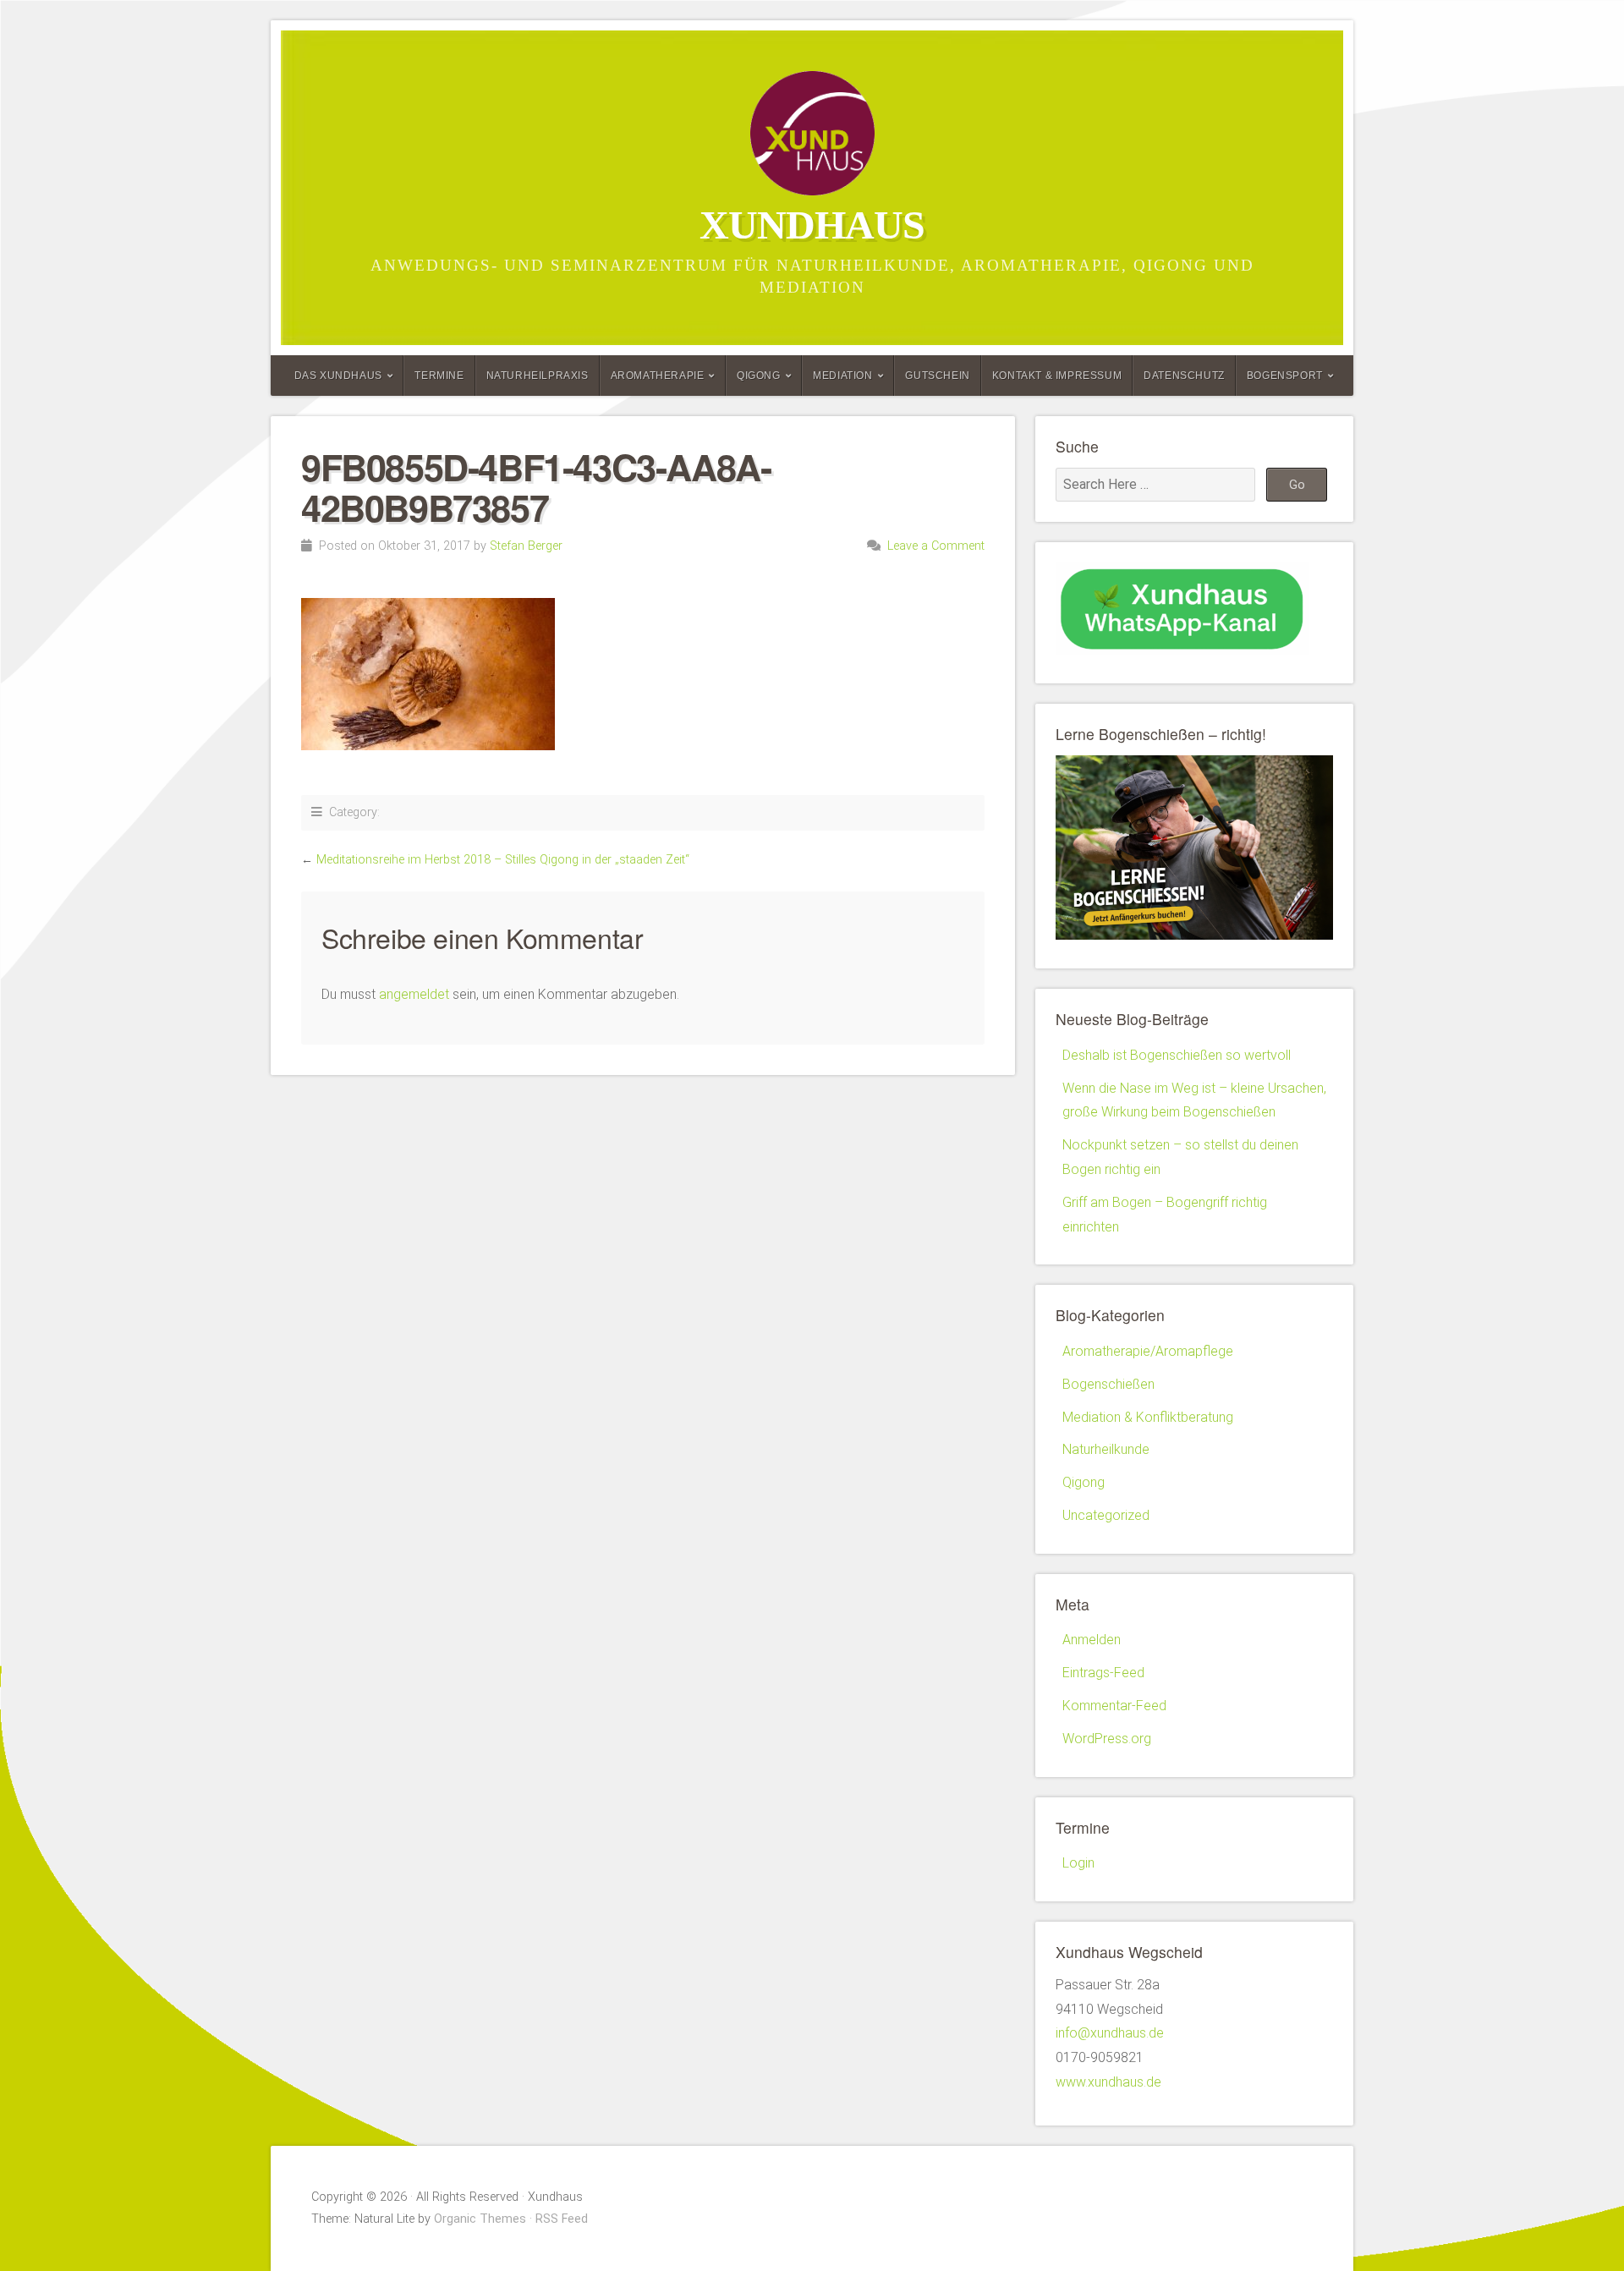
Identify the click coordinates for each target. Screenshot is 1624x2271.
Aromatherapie (658, 376)
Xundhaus (812, 225)
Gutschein (937, 376)
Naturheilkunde (1106, 1449)
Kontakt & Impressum (1057, 376)
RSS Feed (562, 2219)
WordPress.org (1107, 1739)
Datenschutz (1184, 376)
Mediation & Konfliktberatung (1148, 1417)
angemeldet (414, 994)
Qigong (759, 376)
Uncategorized (1106, 1515)
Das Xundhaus (338, 376)
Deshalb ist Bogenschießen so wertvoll (1177, 1055)
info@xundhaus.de (1110, 2033)
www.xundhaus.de (1108, 2082)
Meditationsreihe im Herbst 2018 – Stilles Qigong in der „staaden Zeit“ (503, 860)
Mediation (842, 376)
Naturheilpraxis (538, 376)
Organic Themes (480, 2219)
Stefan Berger (526, 546)
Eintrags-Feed (1103, 1673)
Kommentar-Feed (1114, 1706)
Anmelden (1092, 1640)
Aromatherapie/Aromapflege (1148, 1351)
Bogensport (1285, 376)
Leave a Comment (936, 546)
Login (1078, 1863)
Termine (439, 376)
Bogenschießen (1108, 1384)
